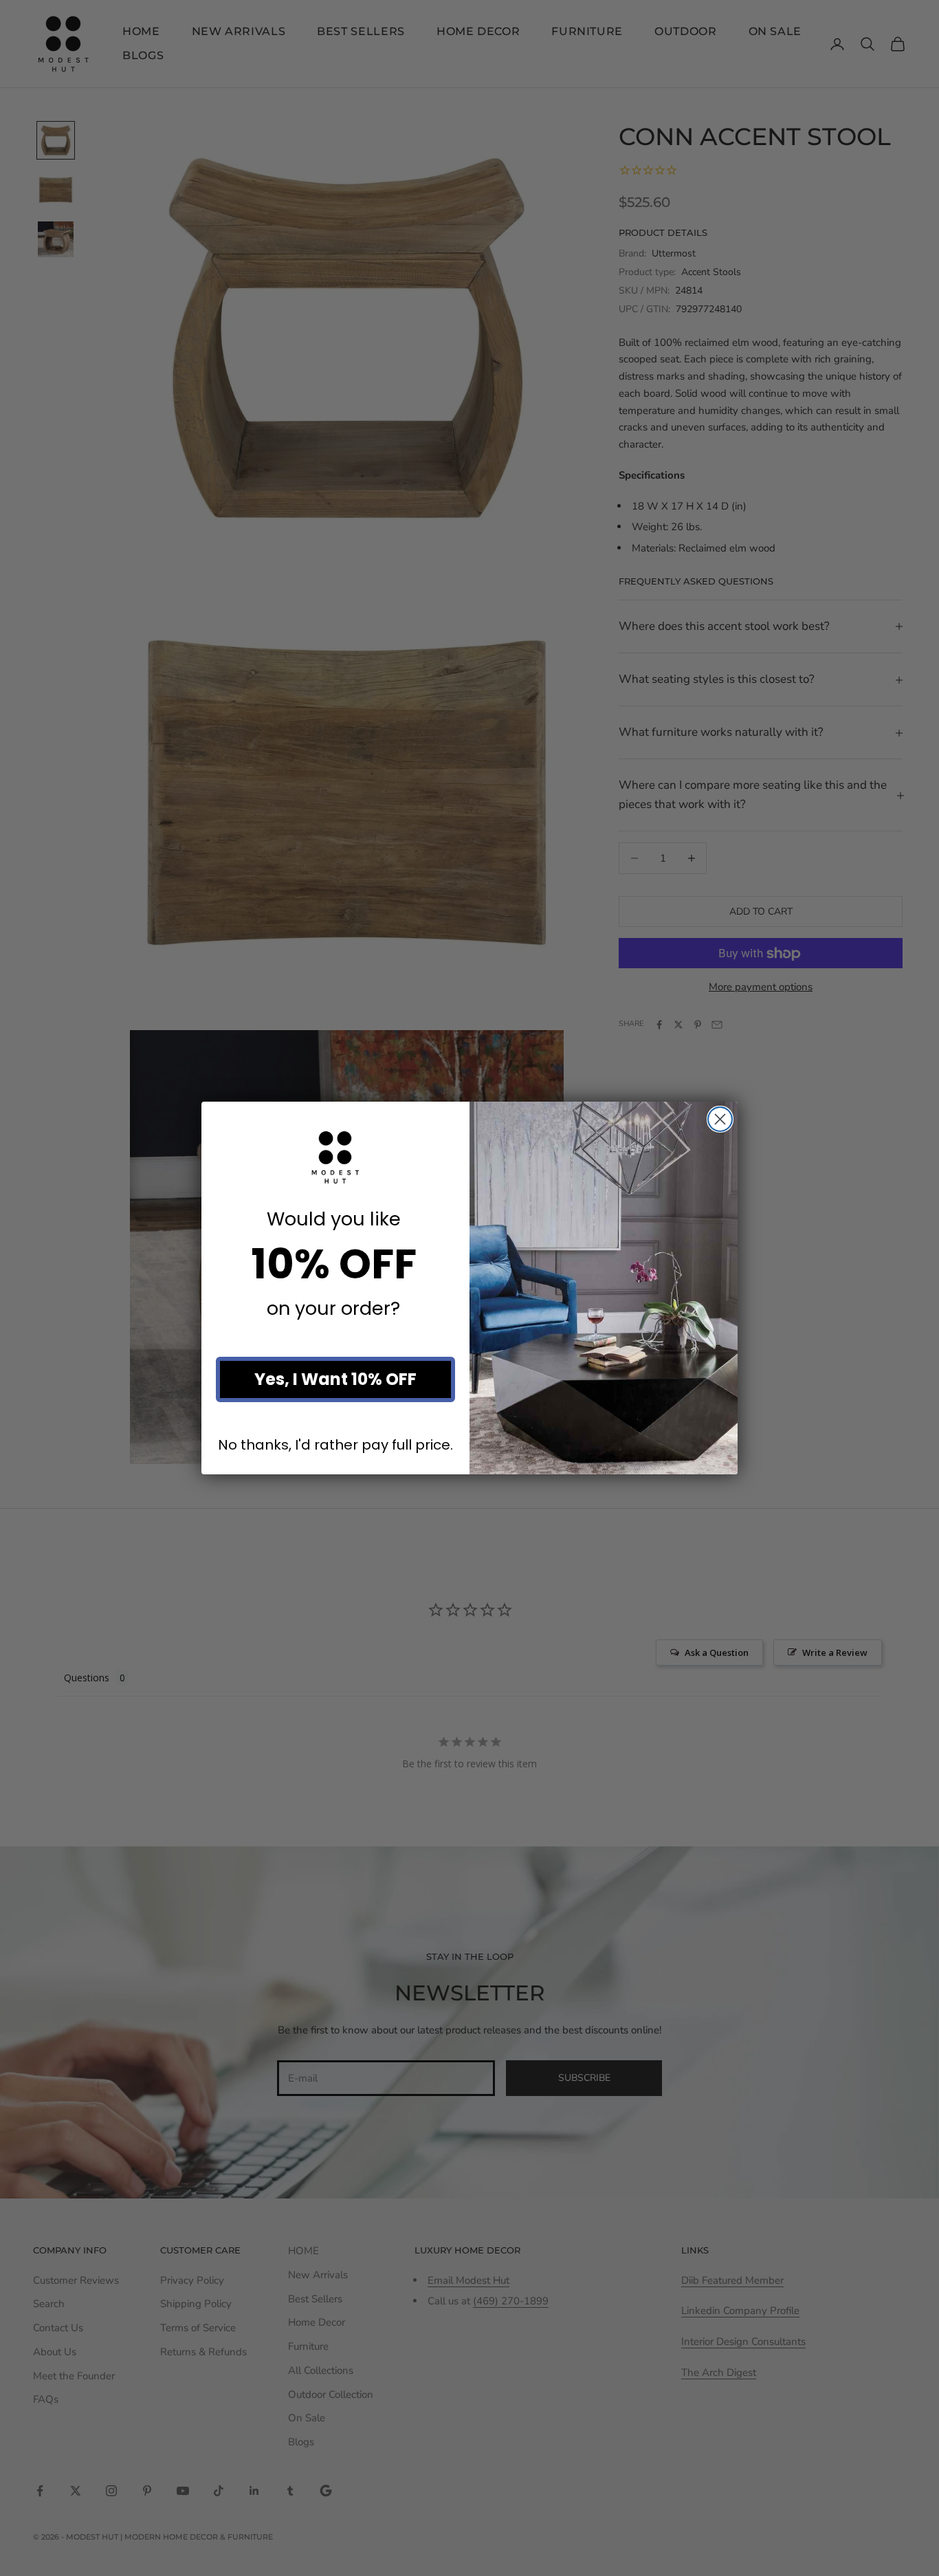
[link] (335, 1157)
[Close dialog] (720, 1119)
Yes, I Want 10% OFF (335, 1379)
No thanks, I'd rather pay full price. (335, 1445)
